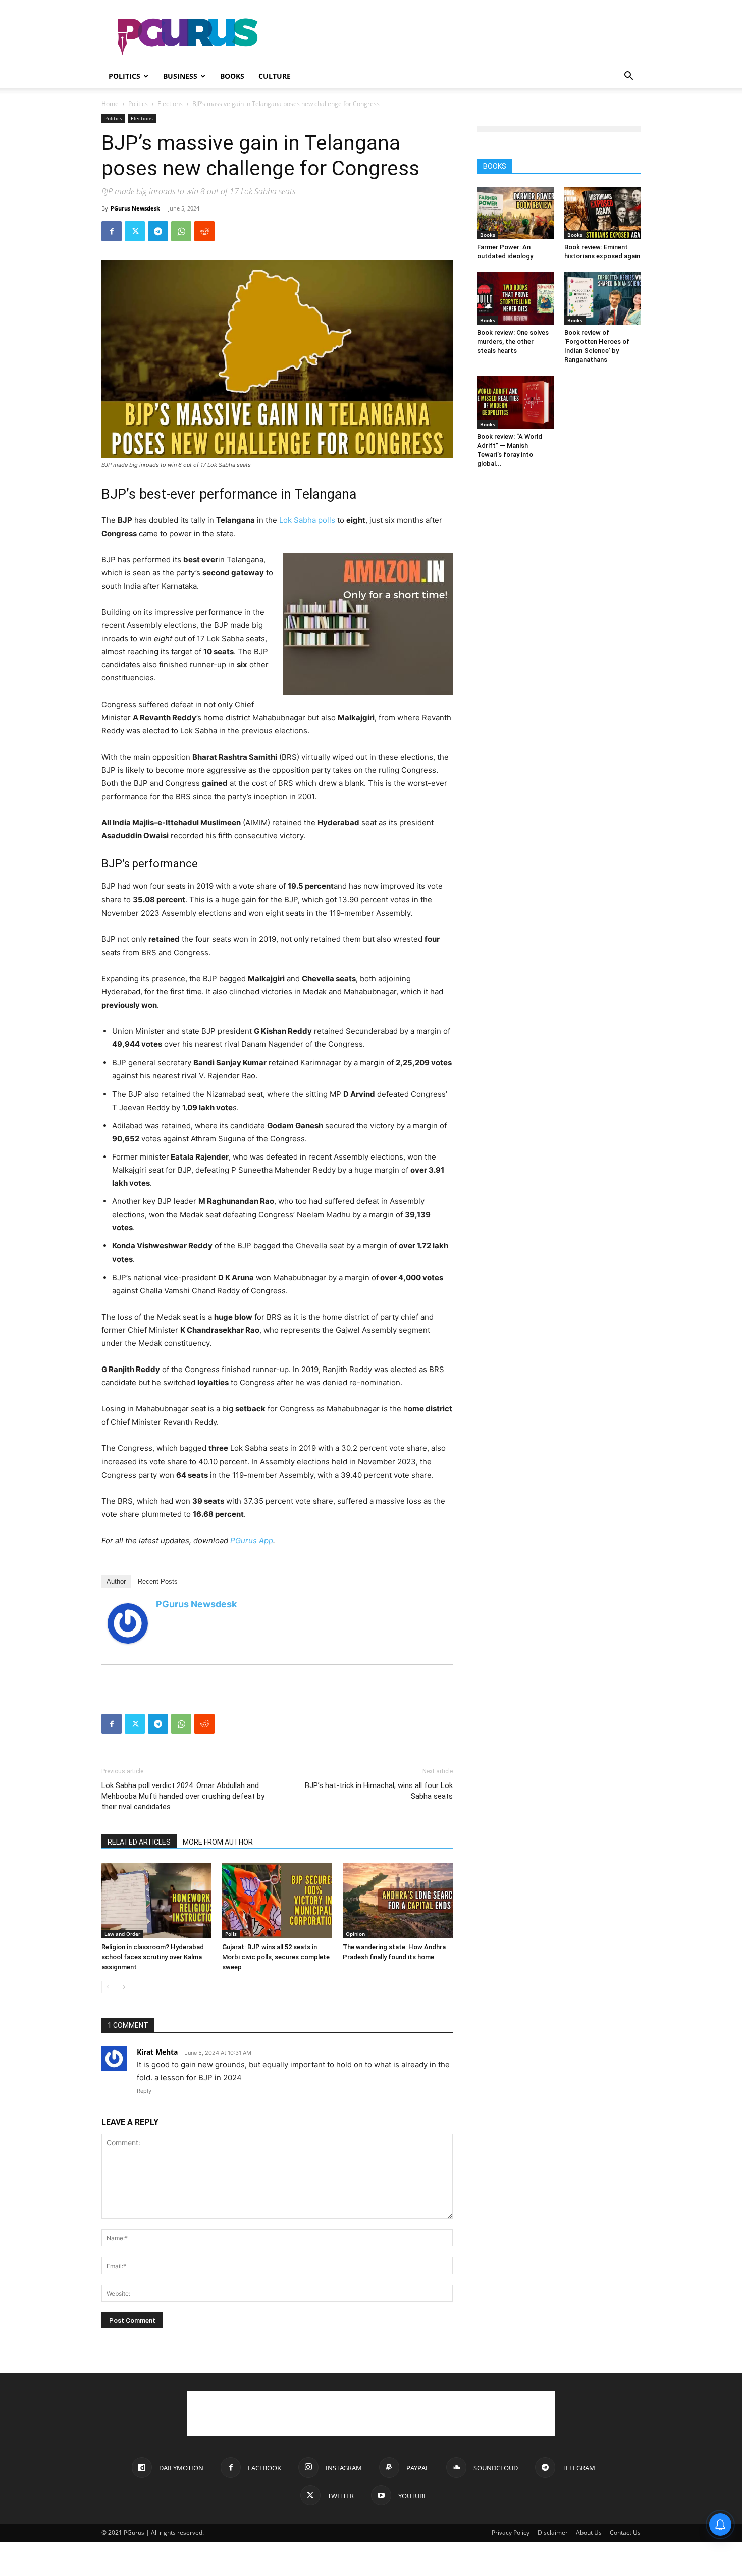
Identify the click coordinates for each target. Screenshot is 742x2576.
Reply (144, 2091)
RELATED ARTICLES (139, 1842)
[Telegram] (158, 231)
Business (180, 76)
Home (110, 104)
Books (232, 76)
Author (116, 1581)
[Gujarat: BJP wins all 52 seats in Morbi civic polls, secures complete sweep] (277, 1901)
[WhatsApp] (181, 231)
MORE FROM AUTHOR (218, 1842)
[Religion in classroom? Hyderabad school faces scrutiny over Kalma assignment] (156, 1901)
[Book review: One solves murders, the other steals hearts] (515, 298)
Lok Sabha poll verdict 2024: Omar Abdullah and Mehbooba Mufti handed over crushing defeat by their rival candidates (183, 1796)
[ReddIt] (204, 231)
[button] (628, 77)
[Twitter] (135, 231)
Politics (124, 76)
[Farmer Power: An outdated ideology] (515, 213)
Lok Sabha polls (307, 520)
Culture (275, 76)
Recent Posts (158, 1581)
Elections (170, 104)
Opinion (355, 1934)
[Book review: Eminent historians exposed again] (603, 213)
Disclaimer (553, 2532)
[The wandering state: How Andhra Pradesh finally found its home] (398, 1901)
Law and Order (122, 1934)
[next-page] (124, 1987)
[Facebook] (112, 231)
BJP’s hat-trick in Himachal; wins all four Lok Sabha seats (379, 1791)
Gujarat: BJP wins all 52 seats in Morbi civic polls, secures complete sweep (276, 1957)
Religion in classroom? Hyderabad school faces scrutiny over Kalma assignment (153, 1957)
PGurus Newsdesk (135, 208)
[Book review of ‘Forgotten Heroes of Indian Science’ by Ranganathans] (603, 298)
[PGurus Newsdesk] (128, 1623)
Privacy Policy (511, 2532)
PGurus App (252, 1540)
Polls (231, 1934)
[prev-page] (108, 1987)
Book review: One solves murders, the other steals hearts (513, 341)
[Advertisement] (457, 37)
